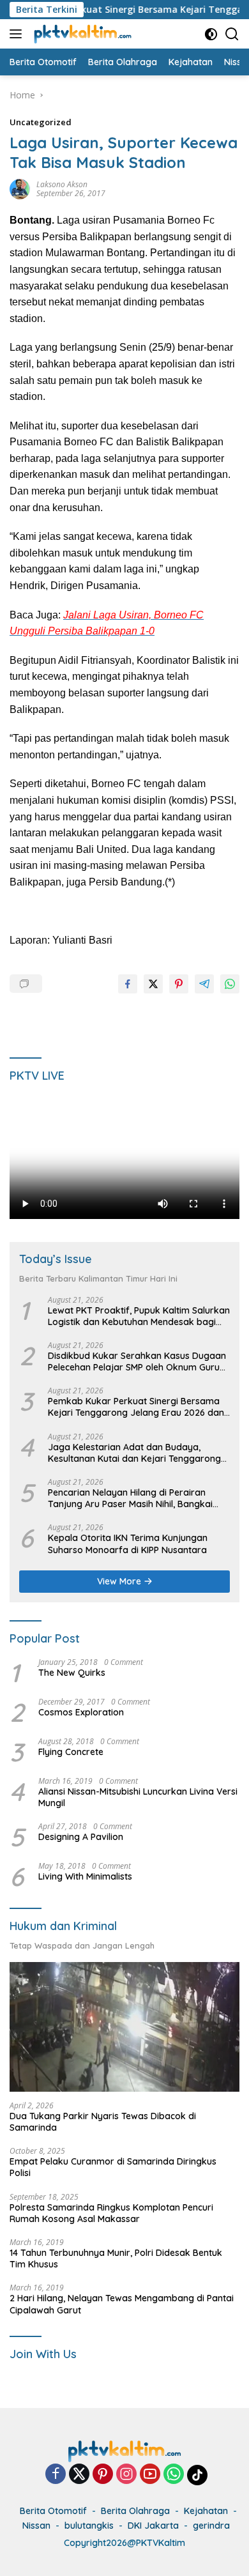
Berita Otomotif (53, 2511)
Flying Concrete (71, 1752)
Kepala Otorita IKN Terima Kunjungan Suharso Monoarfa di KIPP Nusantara (128, 1544)
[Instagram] (126, 2475)
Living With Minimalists (85, 1876)
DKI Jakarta (153, 2526)
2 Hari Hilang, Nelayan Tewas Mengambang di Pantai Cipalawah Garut (122, 2304)
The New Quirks (72, 1673)
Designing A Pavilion (81, 1837)
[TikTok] (197, 2475)
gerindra (211, 2526)
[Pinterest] (103, 2475)
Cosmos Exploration (81, 1712)
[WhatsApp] (174, 2475)
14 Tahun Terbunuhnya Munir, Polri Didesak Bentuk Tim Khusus (116, 2258)
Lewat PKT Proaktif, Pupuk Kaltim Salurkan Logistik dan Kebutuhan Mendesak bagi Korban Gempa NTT (139, 1316)
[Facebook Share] (128, 984)
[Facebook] (56, 2475)
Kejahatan (206, 2511)
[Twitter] (79, 2475)
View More (120, 1581)
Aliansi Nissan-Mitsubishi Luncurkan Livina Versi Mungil (138, 1797)
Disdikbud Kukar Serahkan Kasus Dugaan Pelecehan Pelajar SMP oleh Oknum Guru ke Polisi (137, 1361)
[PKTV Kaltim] (81, 34)
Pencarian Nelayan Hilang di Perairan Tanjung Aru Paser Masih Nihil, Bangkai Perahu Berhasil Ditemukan (130, 1498)
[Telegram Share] (204, 984)
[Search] (232, 34)
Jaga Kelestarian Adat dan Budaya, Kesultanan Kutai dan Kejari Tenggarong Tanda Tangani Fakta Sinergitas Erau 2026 (139, 1453)
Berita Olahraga (135, 2511)
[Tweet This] (153, 984)
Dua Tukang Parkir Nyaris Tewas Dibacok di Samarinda (103, 2122)
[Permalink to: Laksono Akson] (20, 188)
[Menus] (18, 34)
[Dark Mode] (211, 34)
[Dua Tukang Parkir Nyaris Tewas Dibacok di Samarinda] (124, 2027)
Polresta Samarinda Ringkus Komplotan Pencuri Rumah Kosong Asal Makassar (111, 2213)
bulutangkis (89, 2526)
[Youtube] (150, 2475)
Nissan (36, 2526)
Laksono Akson (62, 184)
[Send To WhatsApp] (230, 984)
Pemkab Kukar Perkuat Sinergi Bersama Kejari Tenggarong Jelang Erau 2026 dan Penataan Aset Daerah (136, 1407)
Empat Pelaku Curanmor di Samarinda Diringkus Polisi (113, 2167)
